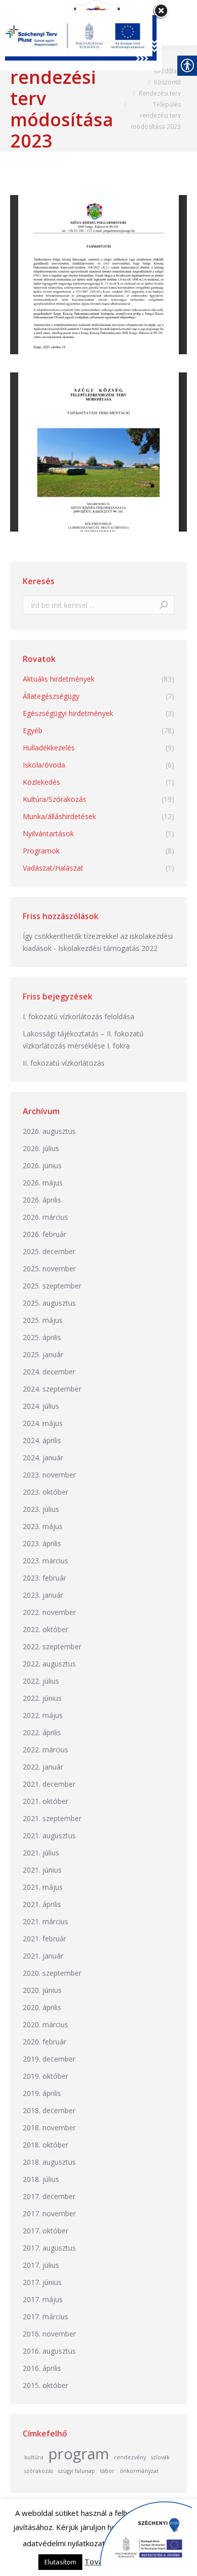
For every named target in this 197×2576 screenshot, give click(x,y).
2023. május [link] (43, 1526)
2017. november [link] (49, 2213)
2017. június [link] (42, 2282)
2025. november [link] (49, 1269)
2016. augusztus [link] (49, 2351)
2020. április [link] (42, 2007)
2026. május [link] (43, 1183)
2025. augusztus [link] (49, 1303)
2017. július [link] (41, 2265)
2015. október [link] (45, 2385)
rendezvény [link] (130, 2457)
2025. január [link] (43, 1354)
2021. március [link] (45, 1921)
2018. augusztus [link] (49, 2162)
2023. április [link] (42, 1543)
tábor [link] (107, 2471)
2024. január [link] (43, 1458)
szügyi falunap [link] (77, 2471)
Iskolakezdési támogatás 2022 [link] (108, 948)
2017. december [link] (49, 2196)
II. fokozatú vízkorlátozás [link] (64, 1063)
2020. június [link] (42, 1990)
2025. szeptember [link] (52, 1286)
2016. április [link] (42, 2368)
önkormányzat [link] (139, 2471)
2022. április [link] (42, 1732)
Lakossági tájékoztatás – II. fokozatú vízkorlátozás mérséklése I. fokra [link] (83, 1040)
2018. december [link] (49, 2110)
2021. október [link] (45, 1801)
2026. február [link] (44, 1234)
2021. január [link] (43, 1956)
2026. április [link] (42, 1200)
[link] (167, 71)
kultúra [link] (34, 2457)
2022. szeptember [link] (52, 1647)
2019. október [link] (45, 2076)
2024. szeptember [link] (52, 1389)
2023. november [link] (49, 1475)
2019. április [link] (42, 2093)
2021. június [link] (42, 1870)
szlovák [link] (160, 2457)
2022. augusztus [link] (49, 1664)
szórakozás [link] (39, 2471)
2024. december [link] (49, 1372)
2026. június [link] (42, 1165)
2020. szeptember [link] (52, 1973)
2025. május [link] (43, 1320)
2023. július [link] (41, 1509)
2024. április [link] (42, 1440)
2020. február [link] (44, 2042)
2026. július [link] (41, 1148)
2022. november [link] (49, 1612)
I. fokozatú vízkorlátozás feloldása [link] (79, 1016)
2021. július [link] (41, 1853)
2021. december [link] (49, 1784)
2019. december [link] (49, 2059)
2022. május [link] (43, 1715)
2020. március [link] (45, 2024)
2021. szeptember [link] (52, 1818)
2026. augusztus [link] (49, 1131)
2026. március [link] (45, 1217)
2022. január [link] (43, 1767)
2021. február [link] (44, 1939)
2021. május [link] (43, 1887)
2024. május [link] (43, 1423)
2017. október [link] (45, 2231)
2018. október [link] (45, 2145)
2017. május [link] (43, 2299)
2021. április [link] (42, 1904)
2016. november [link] (49, 2334)
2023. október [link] (45, 1492)
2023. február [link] (44, 1578)
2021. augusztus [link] (49, 1835)
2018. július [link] (41, 2179)
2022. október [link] (45, 1629)
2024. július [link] (41, 1406)
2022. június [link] (42, 1698)
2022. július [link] (41, 1681)
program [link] (79, 2454)
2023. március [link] (45, 1561)
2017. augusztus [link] (49, 2248)
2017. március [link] (45, 2317)
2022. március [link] (45, 1750)
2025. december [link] (49, 1251)
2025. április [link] (42, 1337)
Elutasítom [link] (60, 2562)
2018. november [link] (49, 2128)
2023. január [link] (43, 1595)
